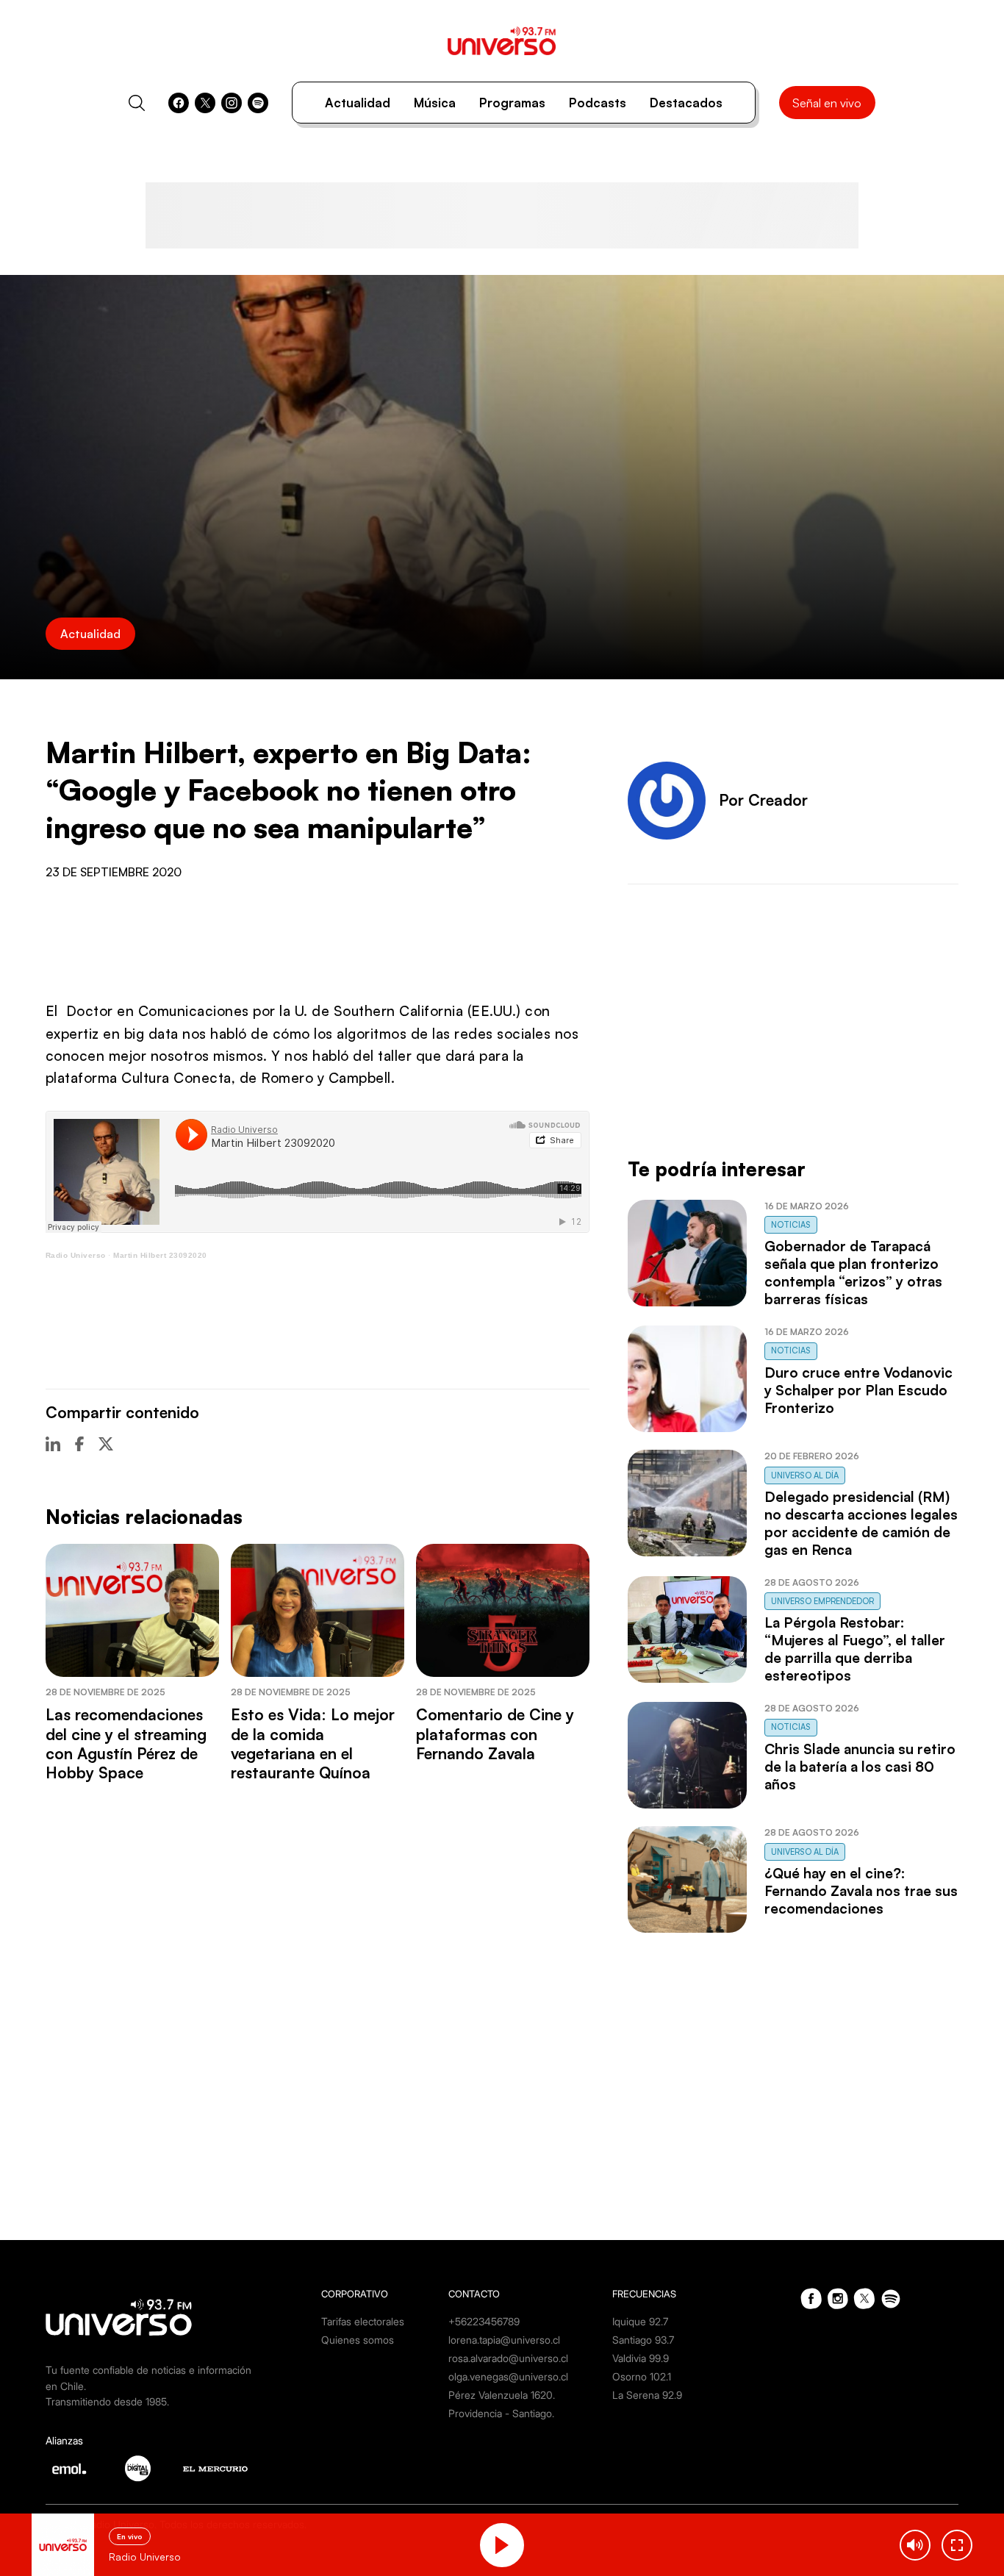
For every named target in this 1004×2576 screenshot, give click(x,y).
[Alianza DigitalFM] (138, 2468)
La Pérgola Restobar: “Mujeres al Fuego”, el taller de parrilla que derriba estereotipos (855, 1649)
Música (435, 103)
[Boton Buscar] (137, 103)
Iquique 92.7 (640, 2321)
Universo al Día (805, 1475)
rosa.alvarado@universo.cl (508, 2358)
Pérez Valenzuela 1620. (502, 2395)
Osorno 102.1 (642, 2376)
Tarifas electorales (363, 2321)
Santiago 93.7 (643, 2340)
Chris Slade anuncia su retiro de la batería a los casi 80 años (860, 1767)
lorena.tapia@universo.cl (504, 2340)
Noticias (791, 1225)
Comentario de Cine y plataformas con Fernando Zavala (495, 1734)
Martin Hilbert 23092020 (160, 1255)
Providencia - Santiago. (501, 2413)
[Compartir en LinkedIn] (53, 1444)
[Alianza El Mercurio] (215, 2469)
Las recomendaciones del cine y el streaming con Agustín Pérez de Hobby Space (126, 1743)
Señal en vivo (827, 103)
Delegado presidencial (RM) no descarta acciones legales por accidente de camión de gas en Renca (861, 1523)
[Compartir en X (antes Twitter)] (106, 1444)
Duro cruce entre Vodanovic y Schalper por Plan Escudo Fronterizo (858, 1390)
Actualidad (358, 103)
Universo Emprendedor (822, 1601)
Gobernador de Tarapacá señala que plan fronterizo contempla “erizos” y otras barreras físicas (853, 1273)
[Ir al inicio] (502, 41)
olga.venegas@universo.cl (508, 2376)
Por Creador (763, 800)
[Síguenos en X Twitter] (205, 103)
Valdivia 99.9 (641, 2358)
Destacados (686, 103)
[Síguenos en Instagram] (232, 103)
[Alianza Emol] (69, 2469)
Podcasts (598, 103)
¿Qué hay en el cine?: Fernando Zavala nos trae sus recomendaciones (861, 1891)
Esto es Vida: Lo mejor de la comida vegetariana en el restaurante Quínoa (313, 1743)
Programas (512, 103)
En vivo (130, 2536)
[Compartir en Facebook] (79, 1444)
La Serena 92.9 (647, 2395)
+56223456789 (484, 2321)
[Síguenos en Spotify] (258, 103)
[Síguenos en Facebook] (179, 103)
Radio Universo (76, 1255)
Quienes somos (358, 2340)
